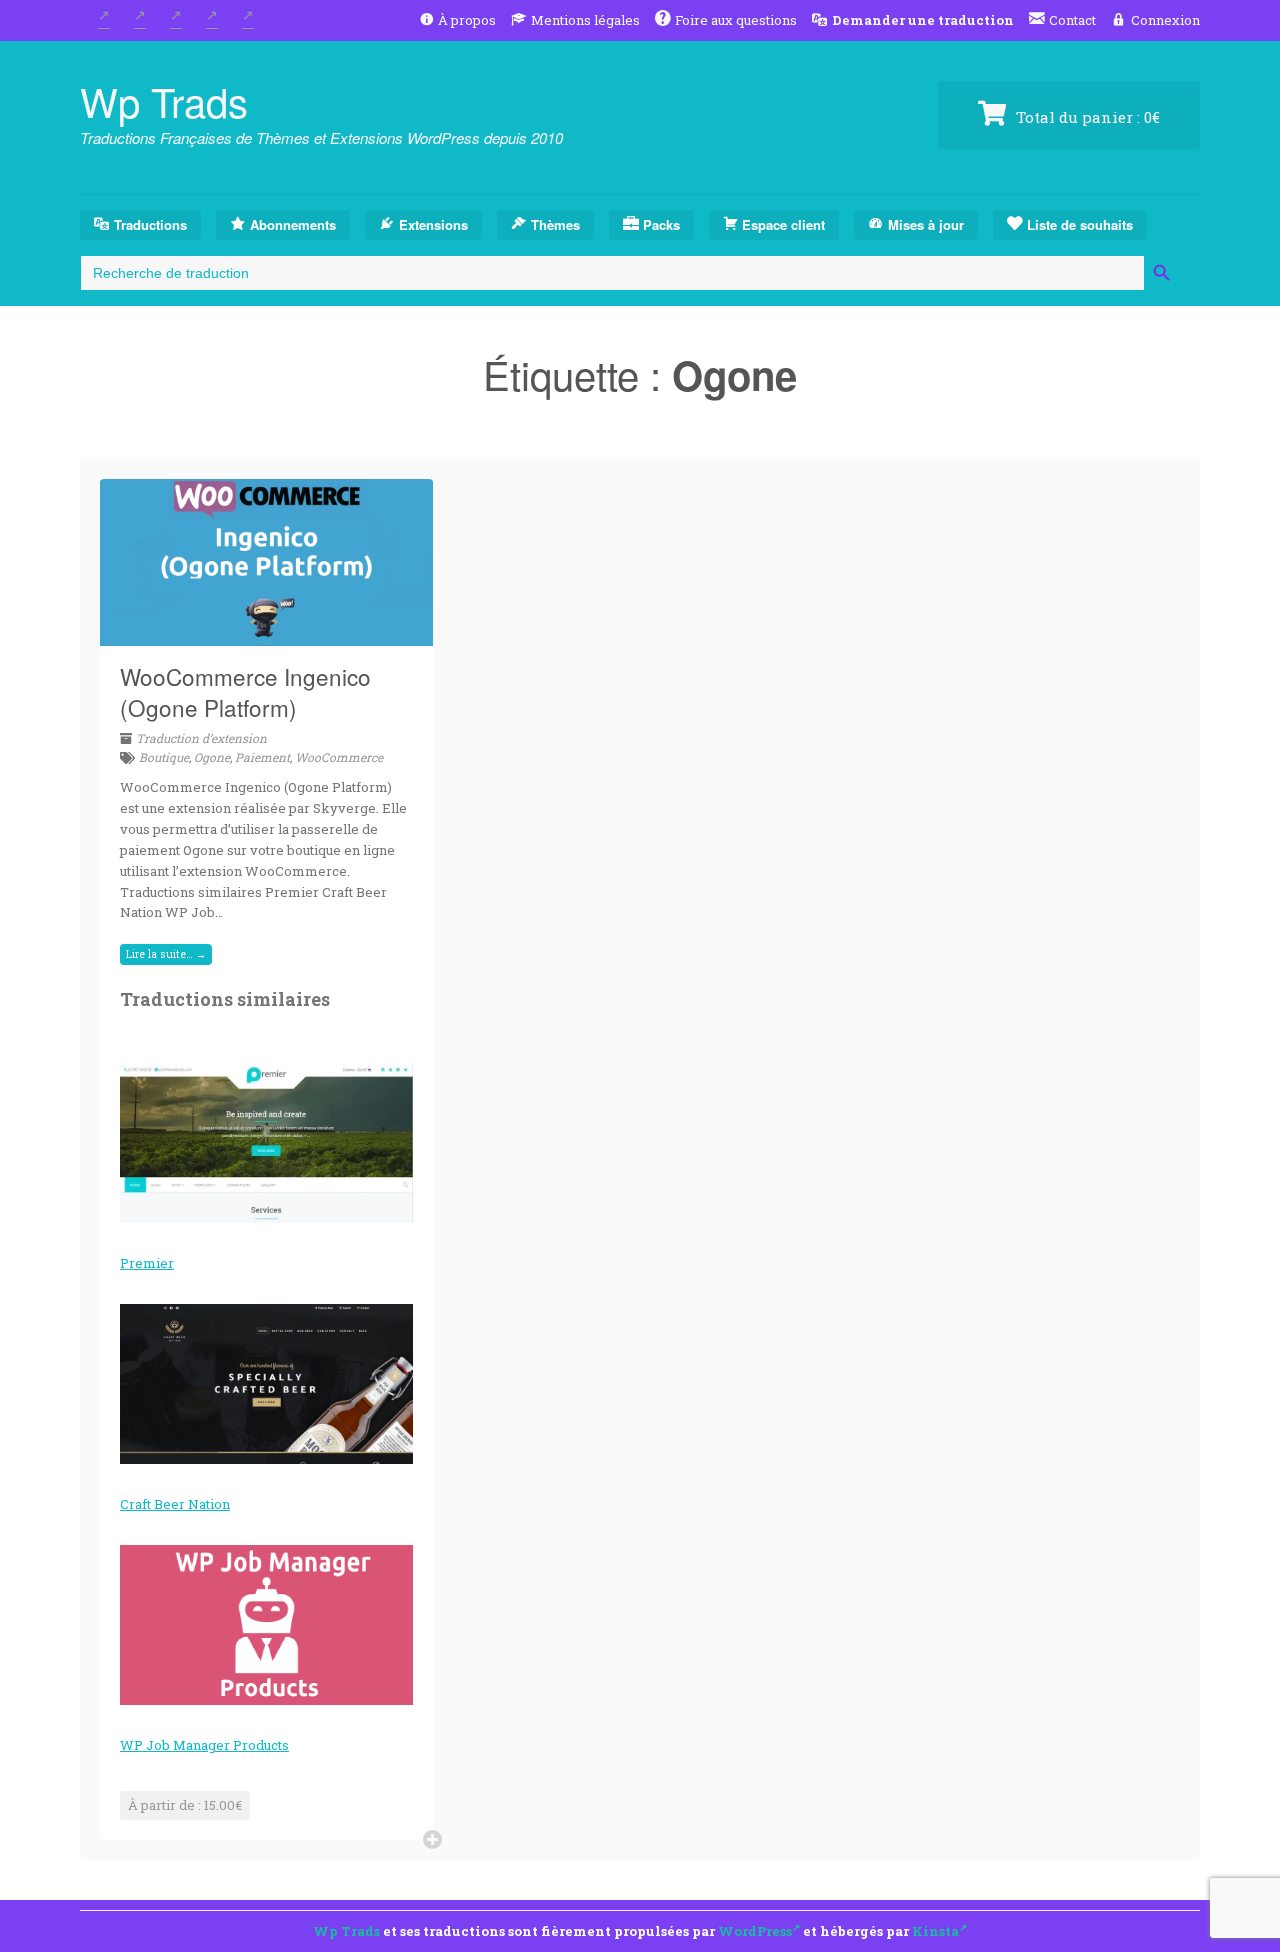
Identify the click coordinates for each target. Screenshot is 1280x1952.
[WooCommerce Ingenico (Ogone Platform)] (266, 634)
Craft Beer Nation (175, 1504)
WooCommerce (339, 757)
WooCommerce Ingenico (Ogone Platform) (245, 692)
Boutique (164, 757)
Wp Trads (164, 100)
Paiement (262, 757)
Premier (147, 1263)
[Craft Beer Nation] (266, 1384)
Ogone (212, 757)
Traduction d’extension (201, 738)
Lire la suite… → (166, 954)
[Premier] (266, 1143)
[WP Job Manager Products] (266, 1625)
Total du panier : (1086, 117)
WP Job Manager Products (204, 1745)
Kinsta (935, 1931)
